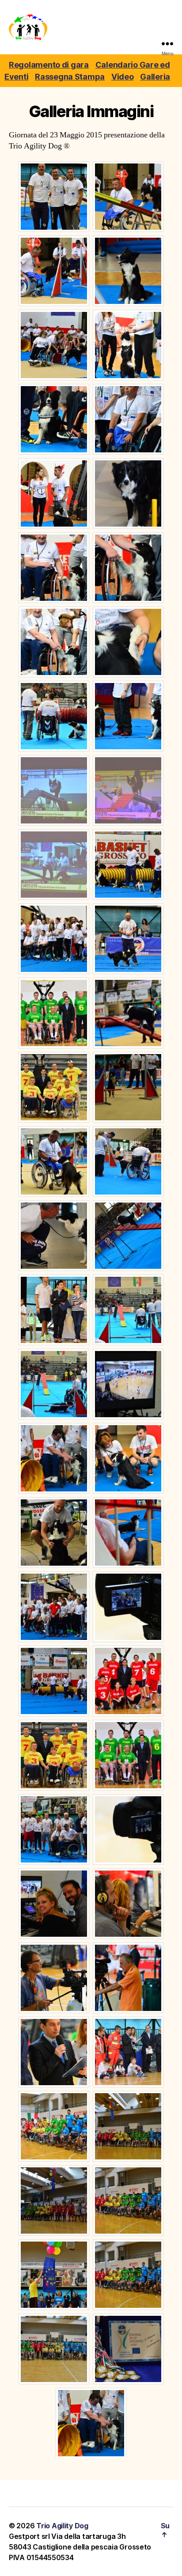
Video (123, 77)
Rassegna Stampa (70, 77)
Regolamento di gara (49, 65)
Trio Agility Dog (62, 2526)
